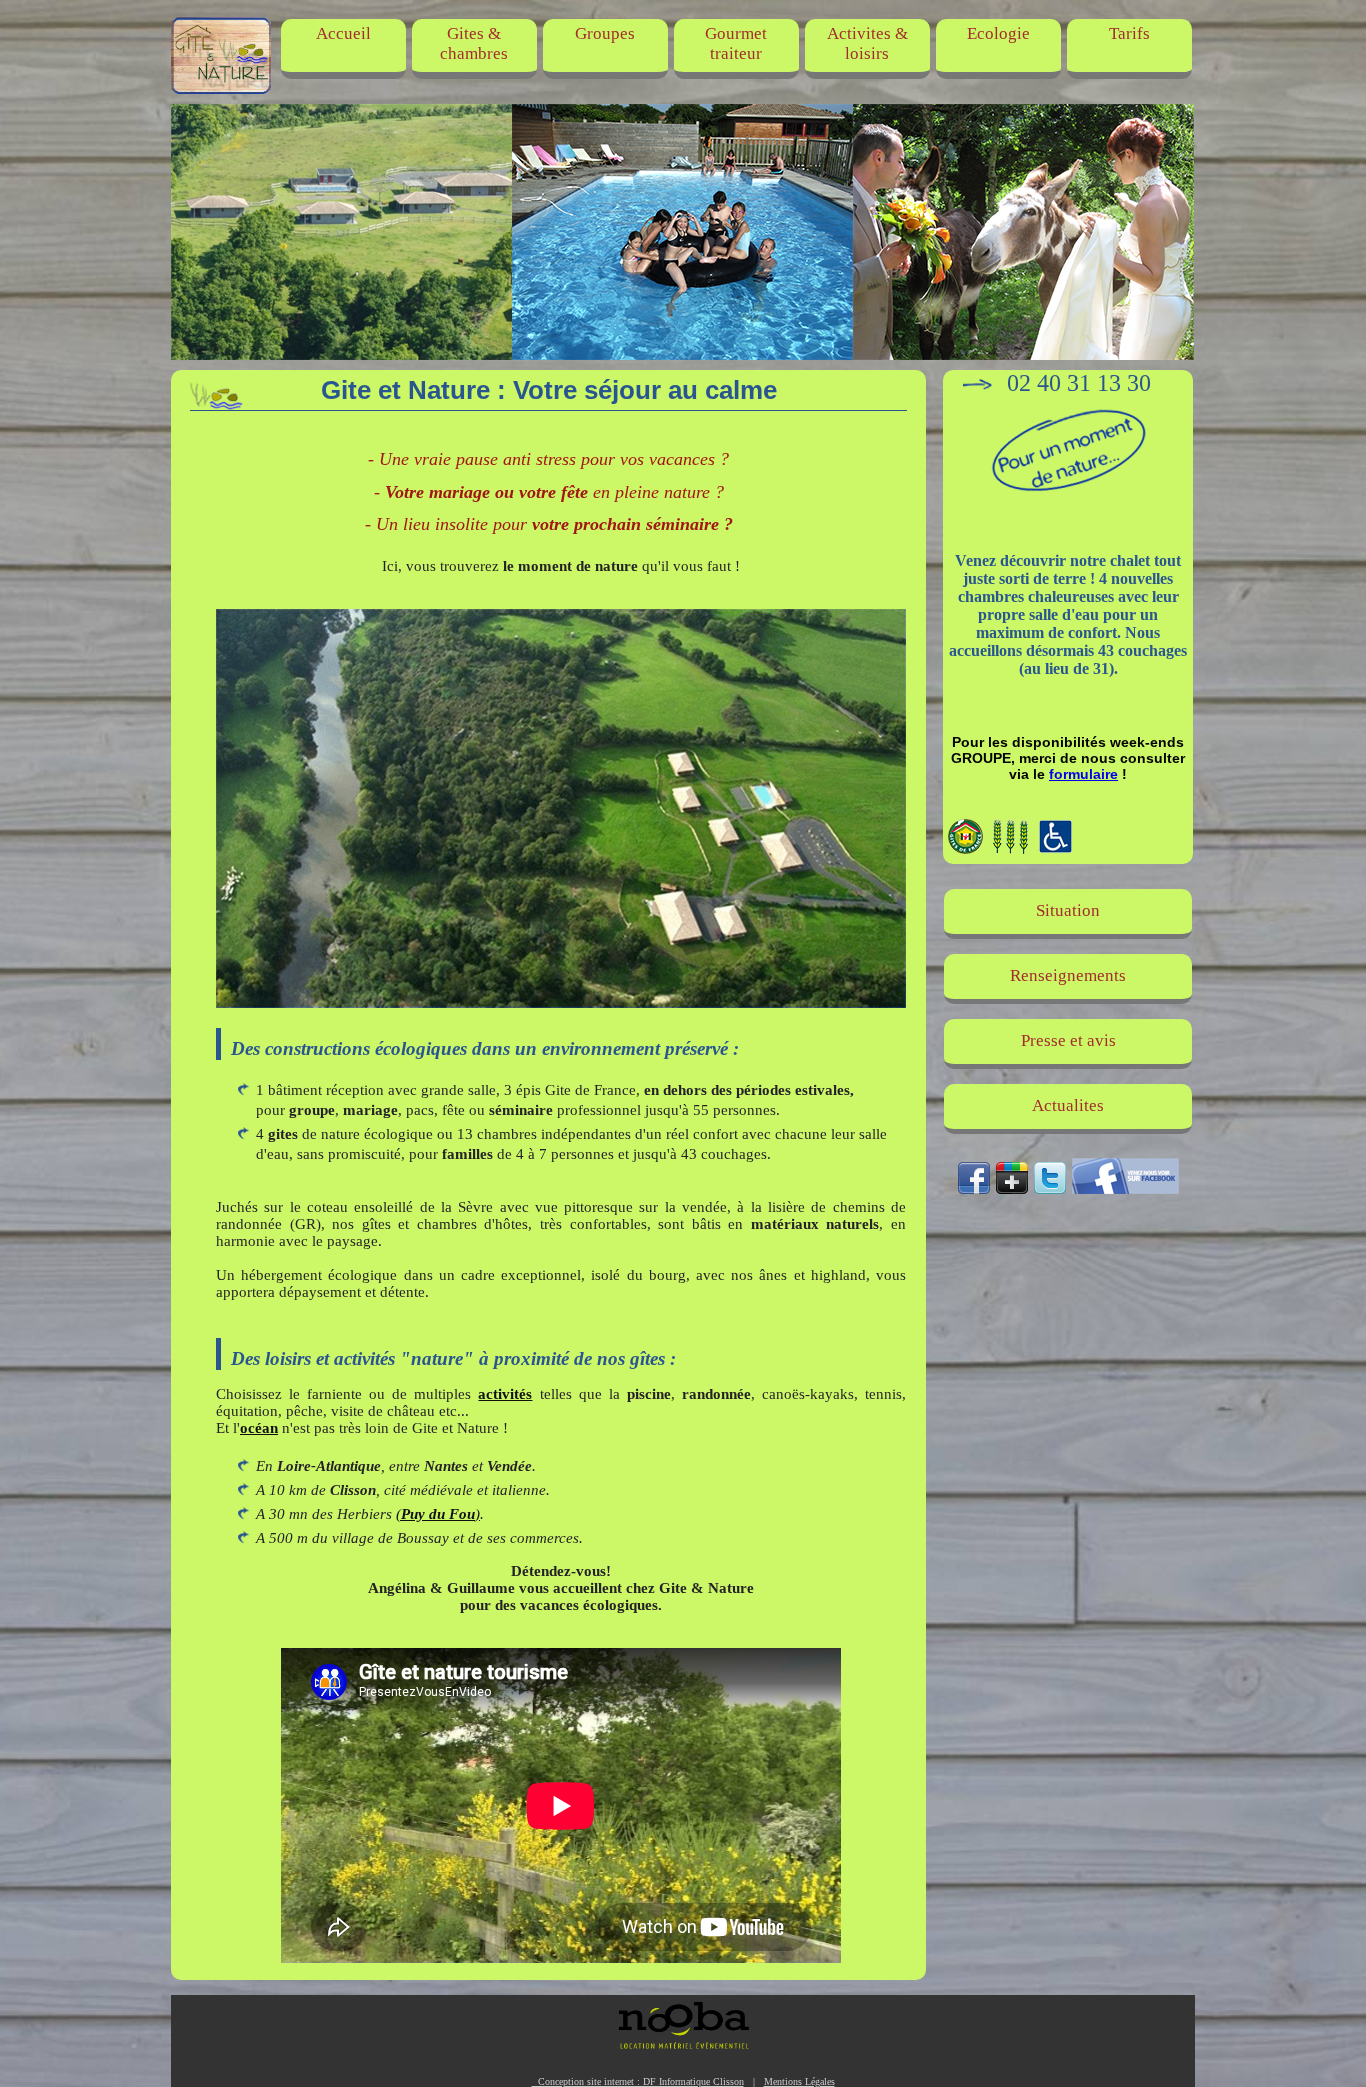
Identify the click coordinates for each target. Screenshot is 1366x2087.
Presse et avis (1068, 1040)
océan (259, 1428)
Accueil (343, 33)
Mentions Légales (799, 2081)
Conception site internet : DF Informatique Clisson (638, 2081)
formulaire (1083, 774)
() (438, 1514)
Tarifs (1129, 33)
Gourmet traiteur (736, 43)
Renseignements (1068, 975)
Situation (1068, 910)
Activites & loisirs (867, 43)
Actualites (1068, 1105)
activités (505, 1394)
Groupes (605, 33)
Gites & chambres (474, 43)
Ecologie (998, 33)
